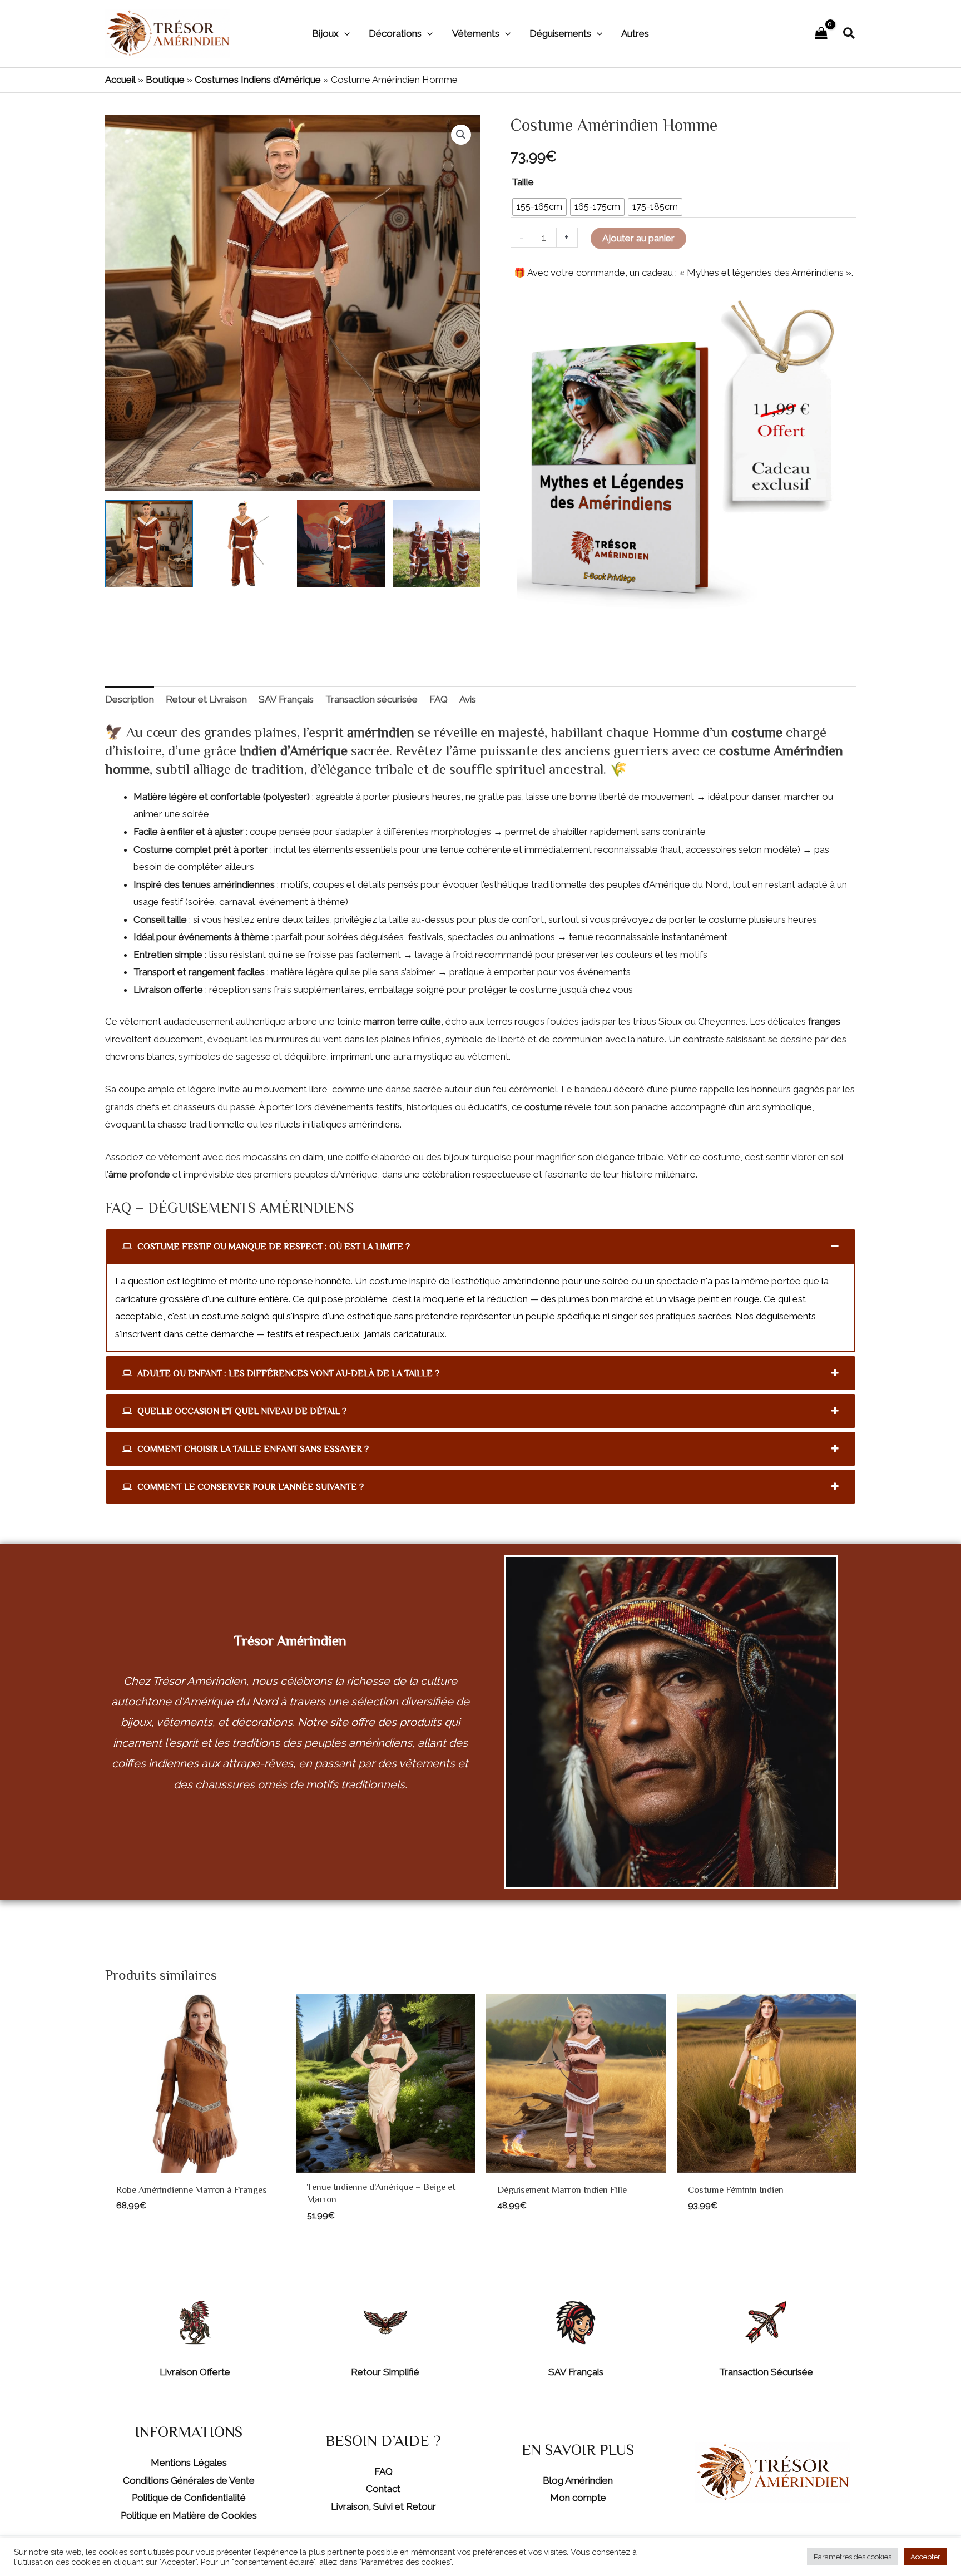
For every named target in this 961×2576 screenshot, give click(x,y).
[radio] (539, 207)
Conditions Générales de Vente (189, 2480)
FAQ (383, 2471)
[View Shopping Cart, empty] (821, 34)
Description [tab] (130, 699)
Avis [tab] (468, 699)
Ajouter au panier (638, 238)
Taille (523, 182)
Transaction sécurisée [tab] (371, 699)
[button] (344, 33)
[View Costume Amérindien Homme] (149, 544)
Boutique (165, 80)
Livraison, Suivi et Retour (383, 2506)
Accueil (120, 80)
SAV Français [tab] (286, 699)
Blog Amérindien (578, 2480)
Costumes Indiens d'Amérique (258, 80)
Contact (383, 2489)
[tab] (481, 1246)
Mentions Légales (189, 2463)
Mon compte (578, 2498)
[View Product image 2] (245, 544)
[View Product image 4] (437, 544)
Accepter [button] (925, 2557)
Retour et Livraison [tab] (206, 699)
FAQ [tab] (439, 699)
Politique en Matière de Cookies (189, 2515)
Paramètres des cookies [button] (853, 2557)
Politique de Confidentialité (189, 2498)
